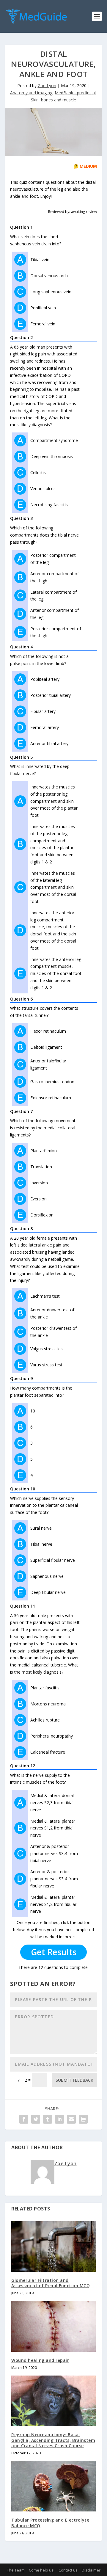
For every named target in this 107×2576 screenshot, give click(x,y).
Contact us (68, 2570)
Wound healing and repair (40, 2360)
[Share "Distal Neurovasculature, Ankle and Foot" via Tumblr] (48, 2119)
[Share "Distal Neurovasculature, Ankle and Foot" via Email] (71, 2119)
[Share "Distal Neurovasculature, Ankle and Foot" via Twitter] (36, 2119)
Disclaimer (91, 2570)
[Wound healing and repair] (53, 2326)
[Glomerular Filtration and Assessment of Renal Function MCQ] (53, 2246)
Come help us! (42, 2570)
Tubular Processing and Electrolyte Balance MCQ (50, 2523)
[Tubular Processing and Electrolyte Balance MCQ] (53, 2486)
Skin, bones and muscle (53, 100)
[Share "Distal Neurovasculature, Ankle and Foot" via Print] (83, 2119)
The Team (16, 2570)
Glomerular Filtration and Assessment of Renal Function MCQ (51, 2283)
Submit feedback (74, 2080)
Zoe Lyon (47, 86)
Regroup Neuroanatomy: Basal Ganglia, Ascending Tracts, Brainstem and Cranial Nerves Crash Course (53, 2440)
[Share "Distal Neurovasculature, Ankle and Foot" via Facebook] (24, 2119)
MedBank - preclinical (75, 93)
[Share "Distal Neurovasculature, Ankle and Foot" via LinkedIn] (59, 2119)
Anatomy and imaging (31, 93)
